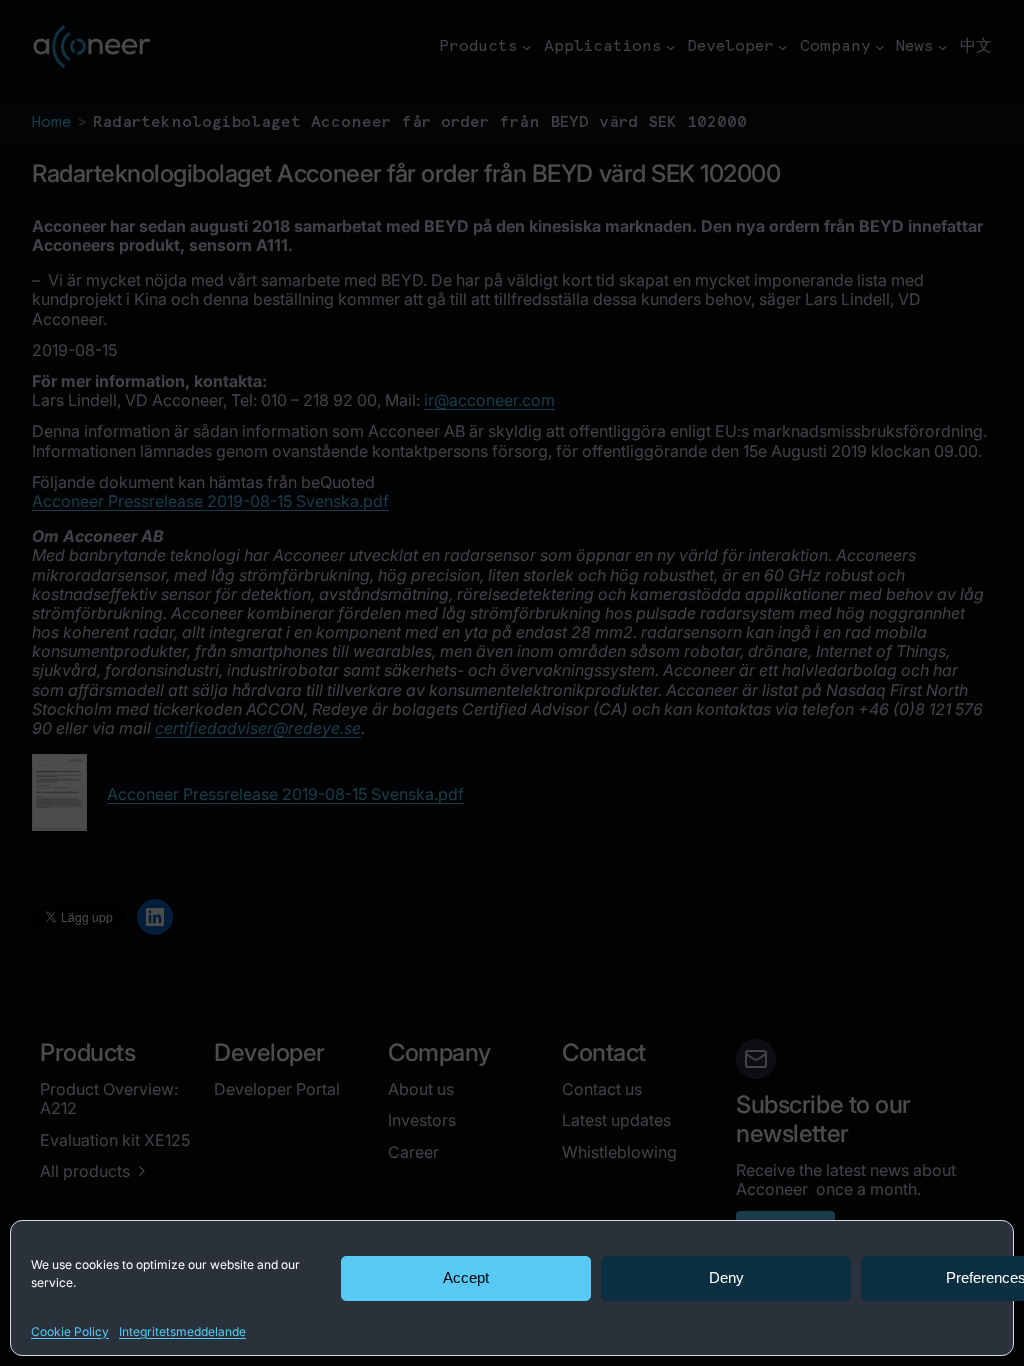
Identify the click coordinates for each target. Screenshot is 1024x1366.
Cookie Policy (70, 1331)
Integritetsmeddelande (182, 1331)
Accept (466, 1277)
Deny (726, 1277)
